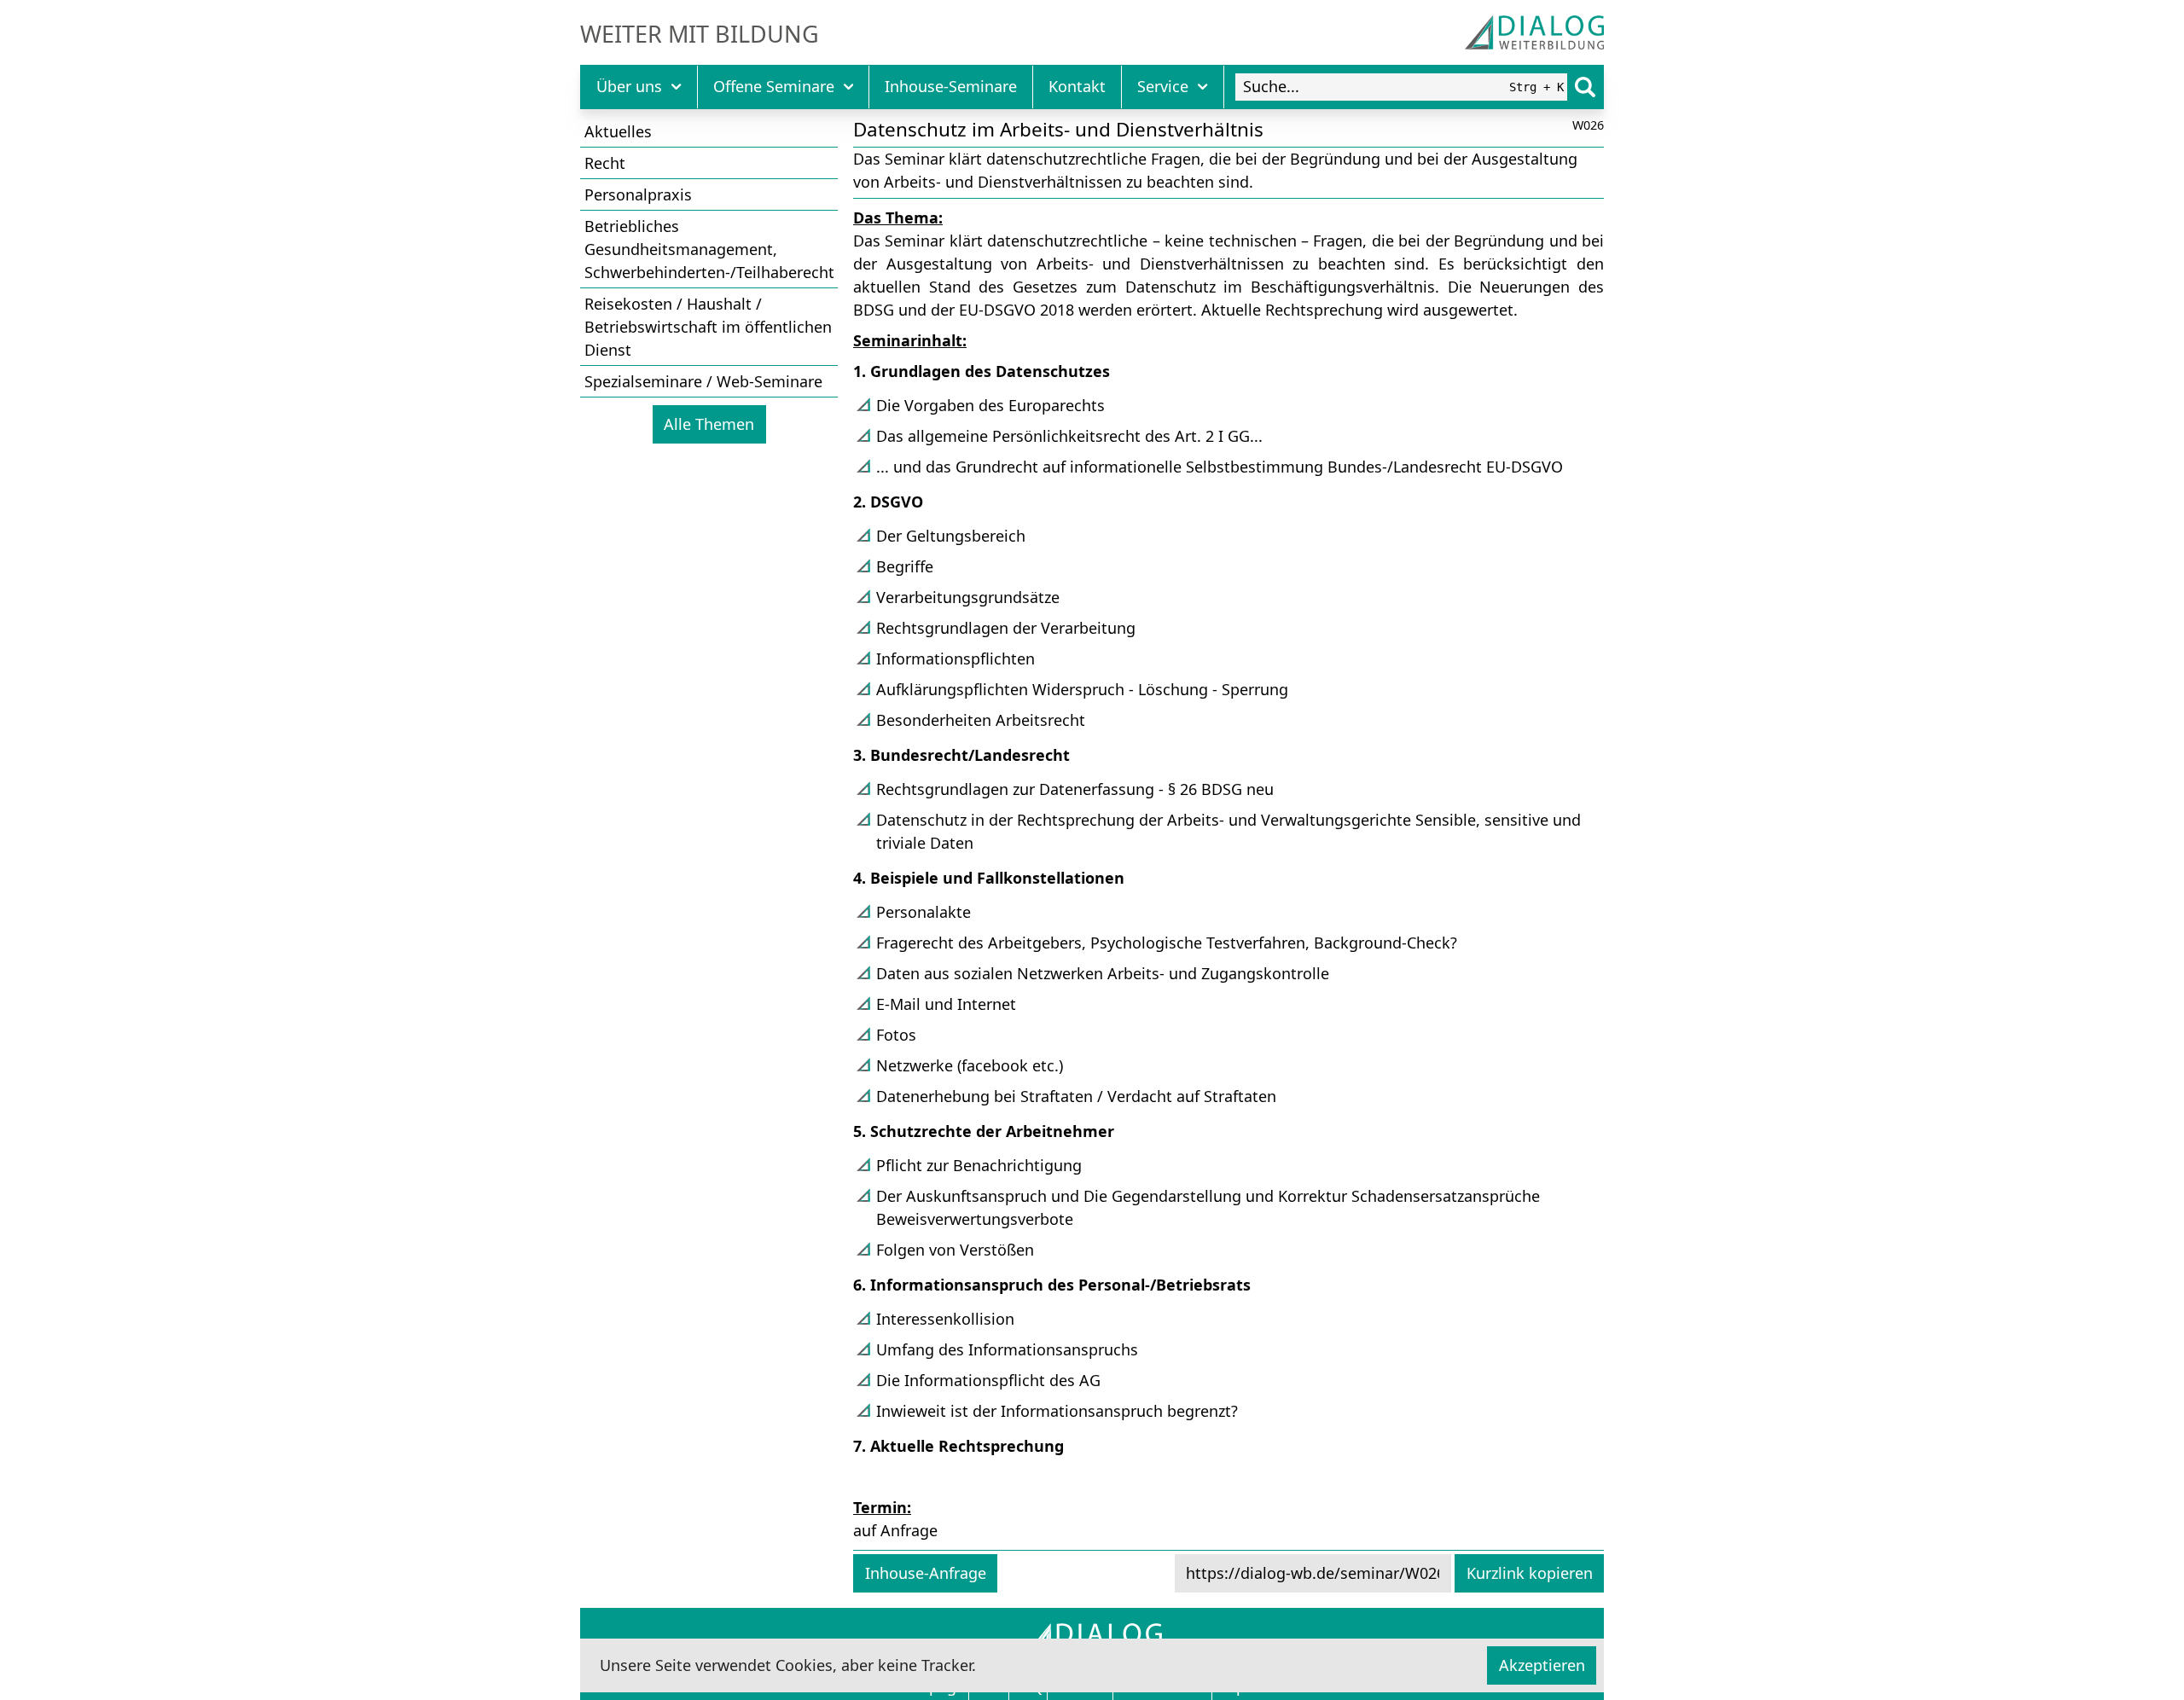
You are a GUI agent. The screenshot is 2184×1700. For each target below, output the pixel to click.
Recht (605, 163)
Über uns (629, 86)
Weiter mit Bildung (700, 34)
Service (1163, 86)
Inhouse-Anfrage (926, 1573)
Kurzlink (1530, 1573)
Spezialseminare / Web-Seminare (703, 381)
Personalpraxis (638, 194)
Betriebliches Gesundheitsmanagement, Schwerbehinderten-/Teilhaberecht (709, 249)
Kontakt (1077, 86)
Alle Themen (709, 424)
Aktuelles (618, 131)
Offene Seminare (774, 86)
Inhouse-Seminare (951, 86)
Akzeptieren (1542, 1665)
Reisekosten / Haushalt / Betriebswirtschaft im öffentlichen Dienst (708, 327)
